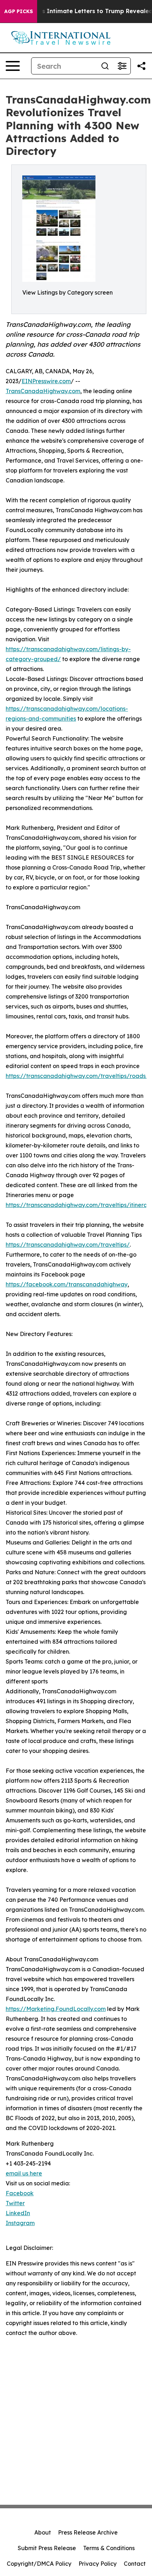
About (43, 2532)
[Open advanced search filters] (122, 66)
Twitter (15, 2203)
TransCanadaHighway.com (43, 391)
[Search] (105, 66)
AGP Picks (19, 11)
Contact (135, 2564)
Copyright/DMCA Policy (39, 2564)
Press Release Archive (88, 2532)
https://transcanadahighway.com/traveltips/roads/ (77, 1076)
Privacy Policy (98, 2564)
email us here (24, 2173)
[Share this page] (141, 66)
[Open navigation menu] (13, 66)
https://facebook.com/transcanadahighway (67, 1284)
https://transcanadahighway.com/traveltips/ (68, 1245)
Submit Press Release (47, 2548)
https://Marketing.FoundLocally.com (56, 2009)
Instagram (20, 2223)
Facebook (20, 2193)
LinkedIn (18, 2213)
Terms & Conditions (109, 2548)
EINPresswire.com (46, 381)
